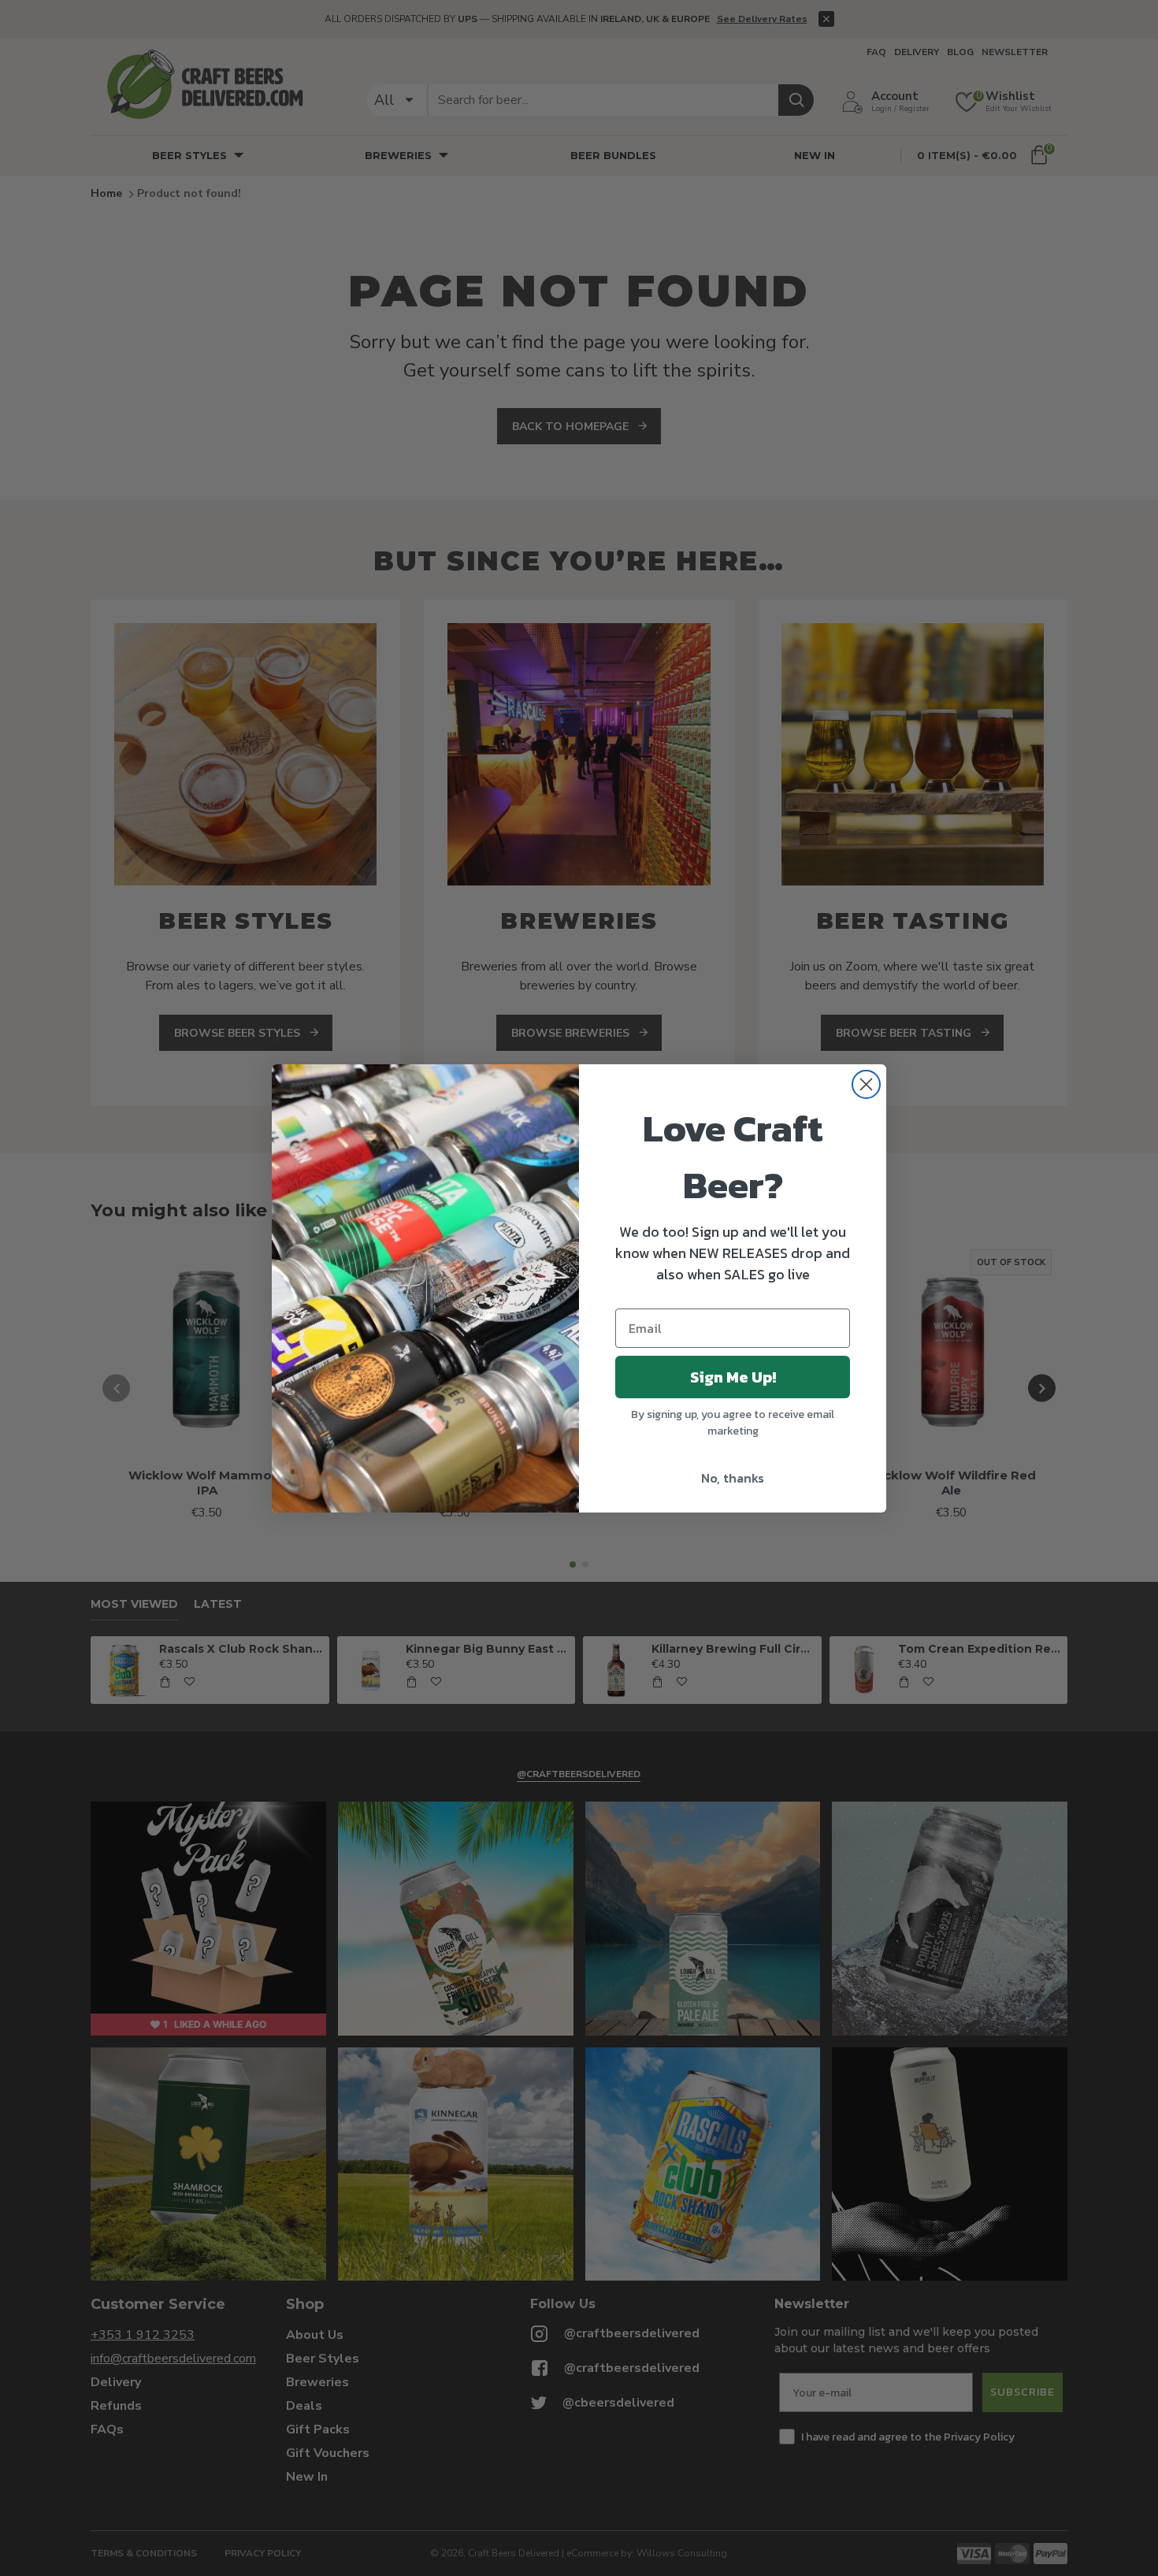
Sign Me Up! (733, 1377)
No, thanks (733, 1478)
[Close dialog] (866, 1084)
